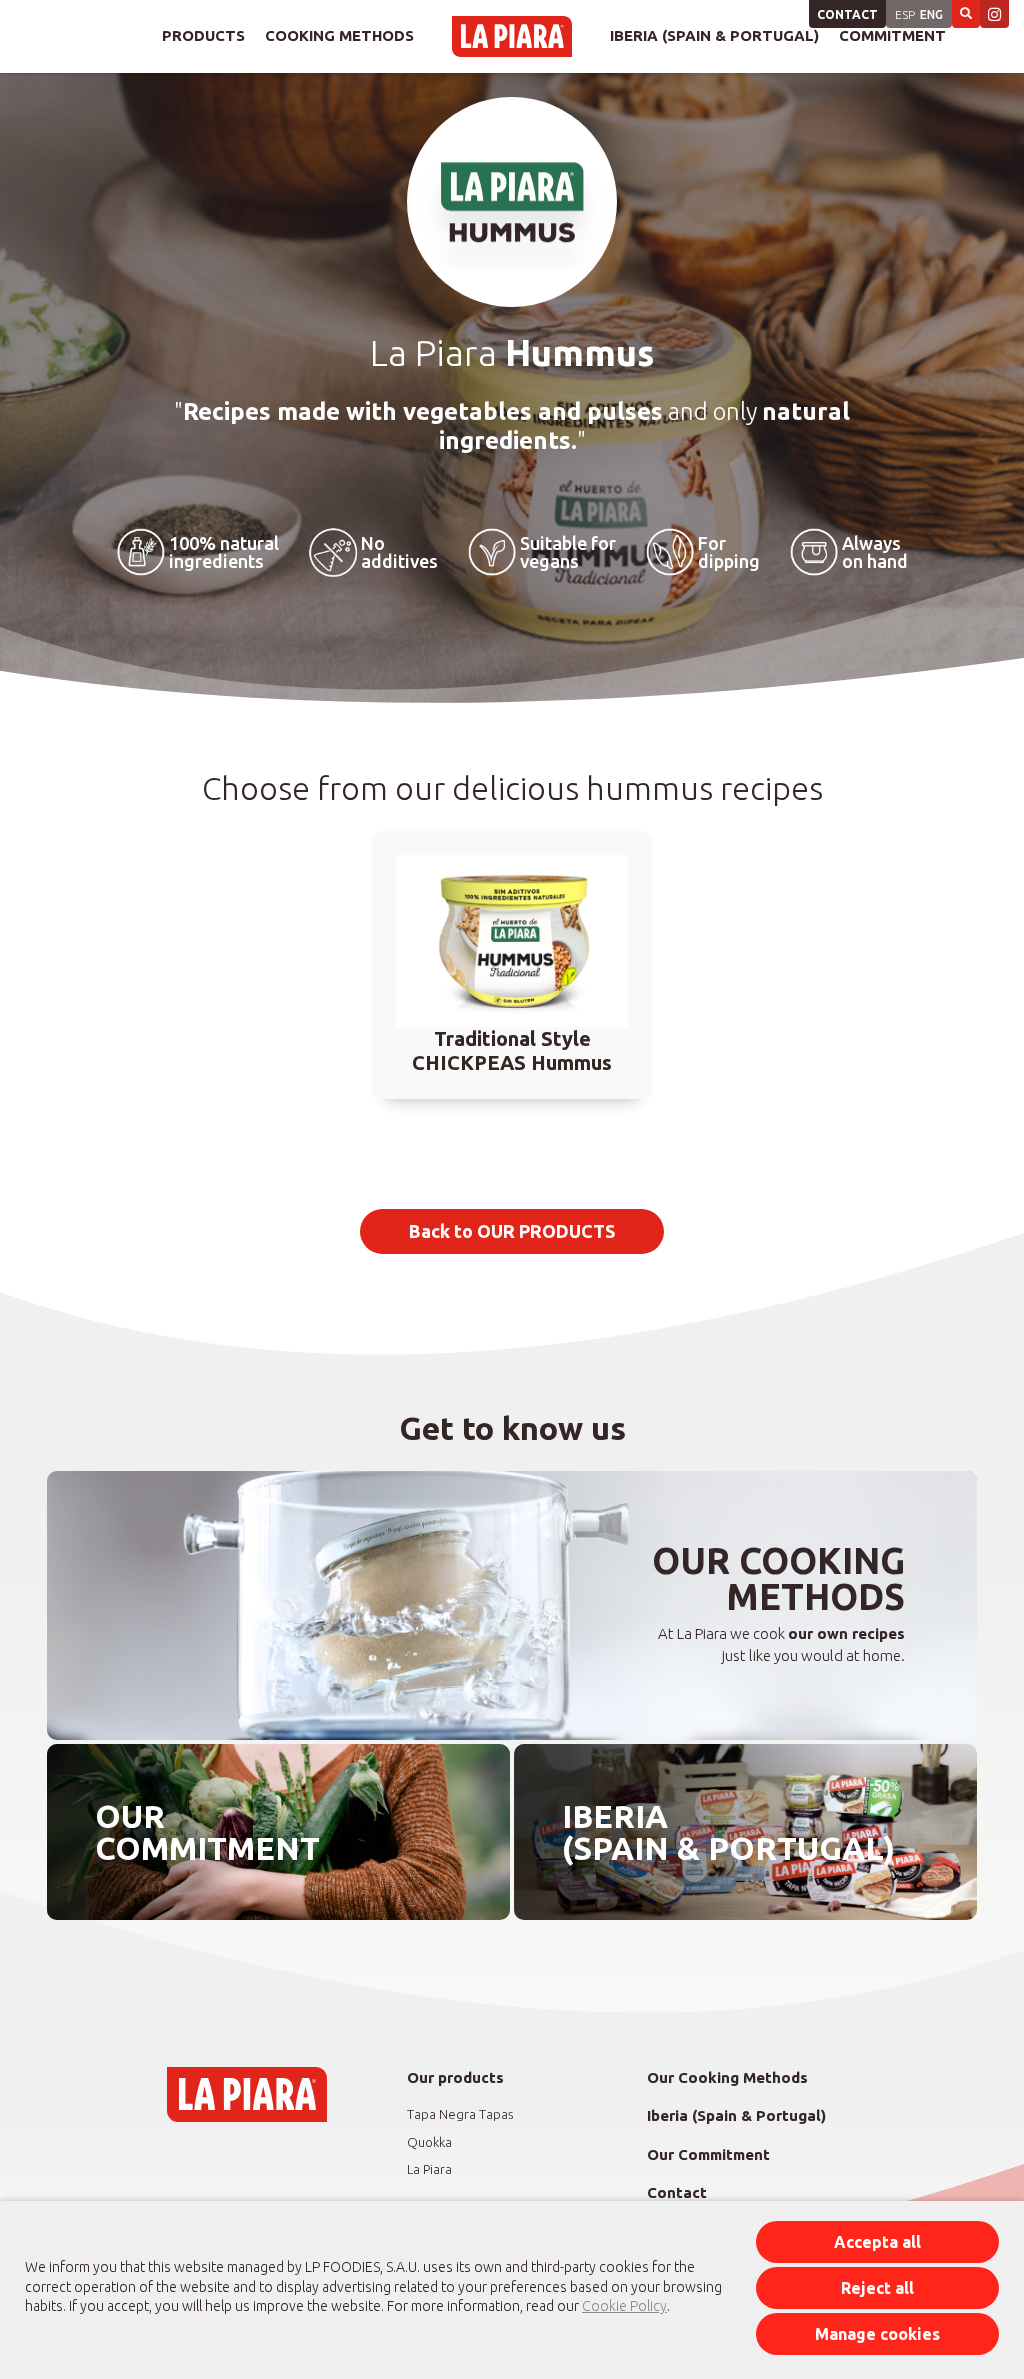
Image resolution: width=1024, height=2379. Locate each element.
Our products (455, 2077)
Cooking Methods (339, 35)
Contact (847, 14)
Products (203, 35)
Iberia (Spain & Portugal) (714, 35)
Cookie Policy (624, 2306)
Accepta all (877, 2242)
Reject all (877, 2288)
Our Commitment (708, 2154)
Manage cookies (877, 2334)
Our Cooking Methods (727, 2077)
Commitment (892, 35)
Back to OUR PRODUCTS (512, 1231)
